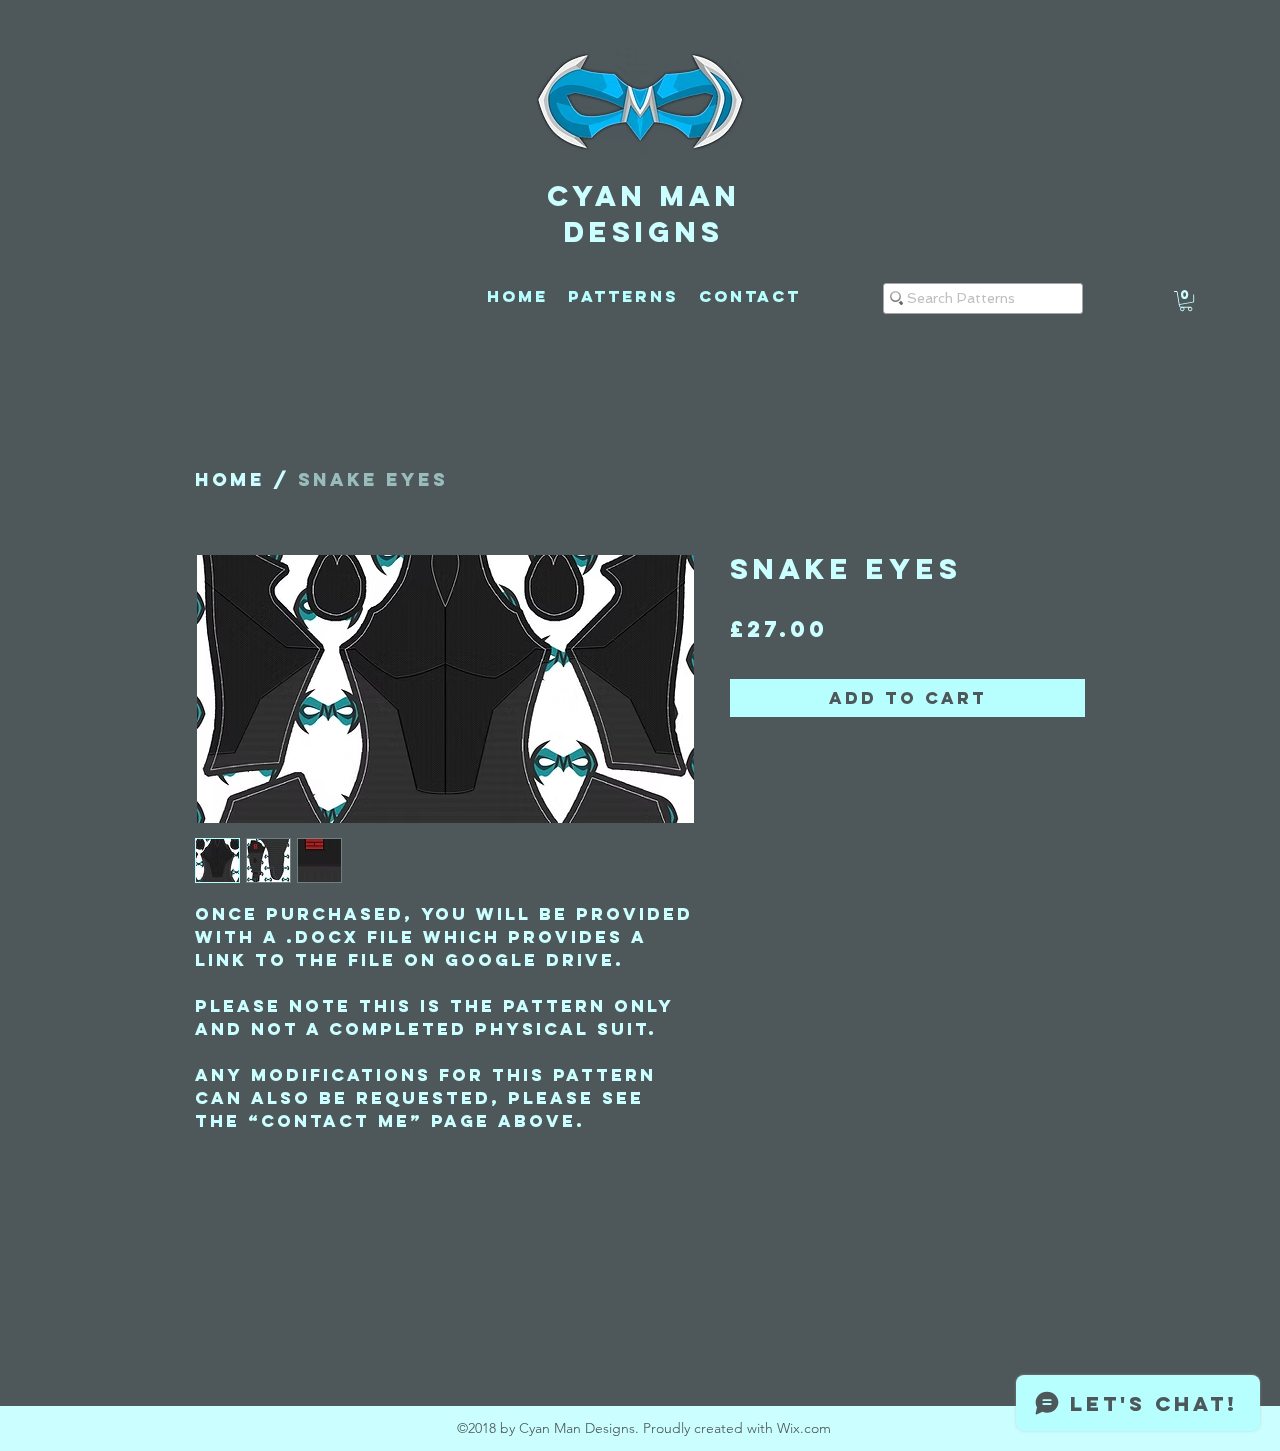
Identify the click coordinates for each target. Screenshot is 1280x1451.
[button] (1186, 301)
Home (230, 479)
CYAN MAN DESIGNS (644, 214)
